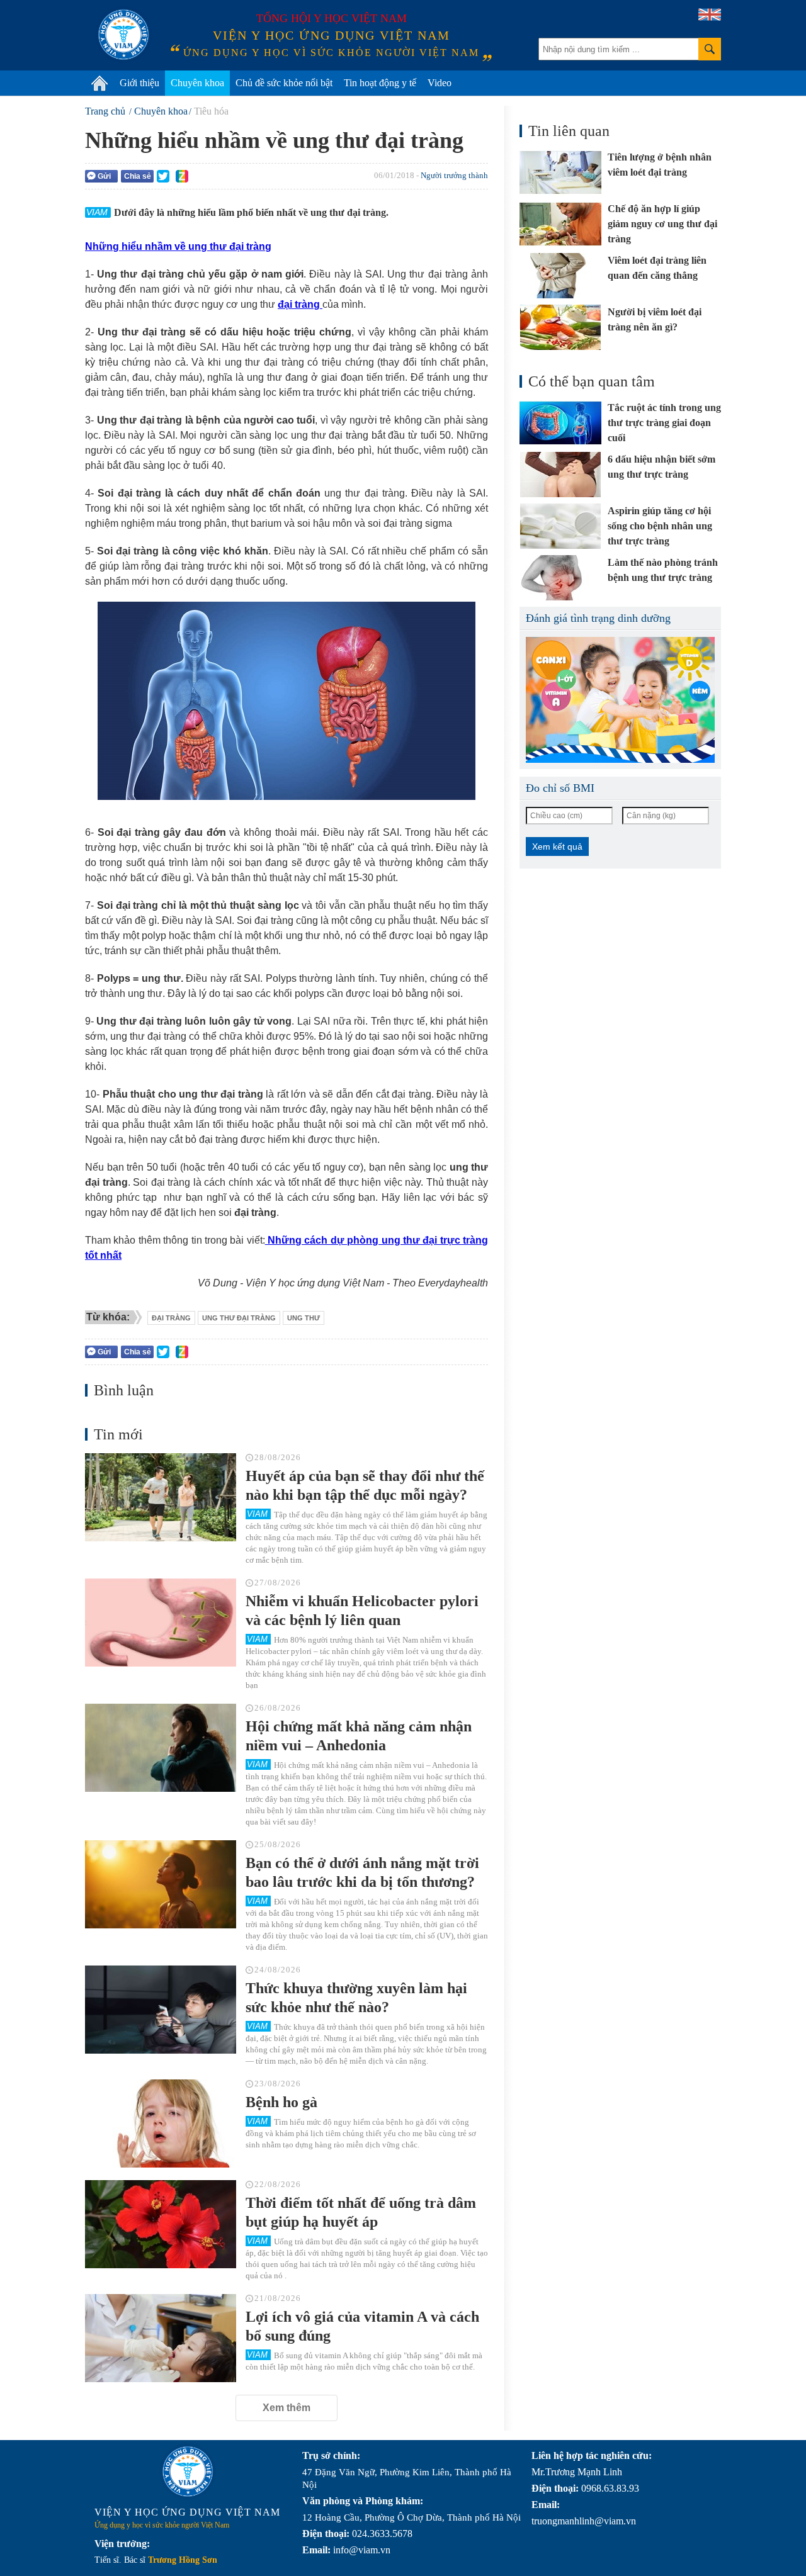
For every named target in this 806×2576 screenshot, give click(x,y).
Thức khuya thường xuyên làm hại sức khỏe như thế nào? (356, 1998)
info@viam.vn (362, 2550)
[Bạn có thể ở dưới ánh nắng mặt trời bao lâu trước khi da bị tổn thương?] (161, 1884)
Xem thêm (287, 2408)
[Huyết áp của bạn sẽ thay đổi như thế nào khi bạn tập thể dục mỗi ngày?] (161, 1497)
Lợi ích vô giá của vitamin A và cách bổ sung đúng (362, 2326)
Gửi (104, 176)
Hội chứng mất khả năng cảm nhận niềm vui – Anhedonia (359, 1736)
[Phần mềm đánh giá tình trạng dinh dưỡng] (620, 700)
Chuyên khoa (197, 83)
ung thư (304, 1318)
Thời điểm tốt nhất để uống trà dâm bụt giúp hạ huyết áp (361, 2212)
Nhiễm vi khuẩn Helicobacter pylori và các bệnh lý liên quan (362, 1611)
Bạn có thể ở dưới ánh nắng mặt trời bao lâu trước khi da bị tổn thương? (362, 1872)
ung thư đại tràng (239, 1318)
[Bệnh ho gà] (161, 2123)
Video (440, 83)
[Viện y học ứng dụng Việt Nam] (188, 2472)
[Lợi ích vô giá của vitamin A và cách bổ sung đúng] (161, 2338)
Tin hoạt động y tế (380, 83)
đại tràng (171, 1318)
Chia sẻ (138, 176)
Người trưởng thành (454, 175)
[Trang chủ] (99, 83)
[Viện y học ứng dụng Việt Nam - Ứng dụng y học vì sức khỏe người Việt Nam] (123, 35)
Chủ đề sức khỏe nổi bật (284, 83)
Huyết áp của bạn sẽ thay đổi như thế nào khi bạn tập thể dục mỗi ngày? (365, 1485)
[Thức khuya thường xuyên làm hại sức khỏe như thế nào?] (161, 2010)
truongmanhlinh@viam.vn (584, 2521)
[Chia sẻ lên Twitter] (163, 176)
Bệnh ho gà (281, 2102)
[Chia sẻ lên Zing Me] (182, 176)
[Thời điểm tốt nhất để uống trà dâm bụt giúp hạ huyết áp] (161, 2224)
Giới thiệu (139, 83)
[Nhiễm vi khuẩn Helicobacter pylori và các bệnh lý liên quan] (161, 1623)
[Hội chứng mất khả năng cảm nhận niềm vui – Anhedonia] (161, 1748)
